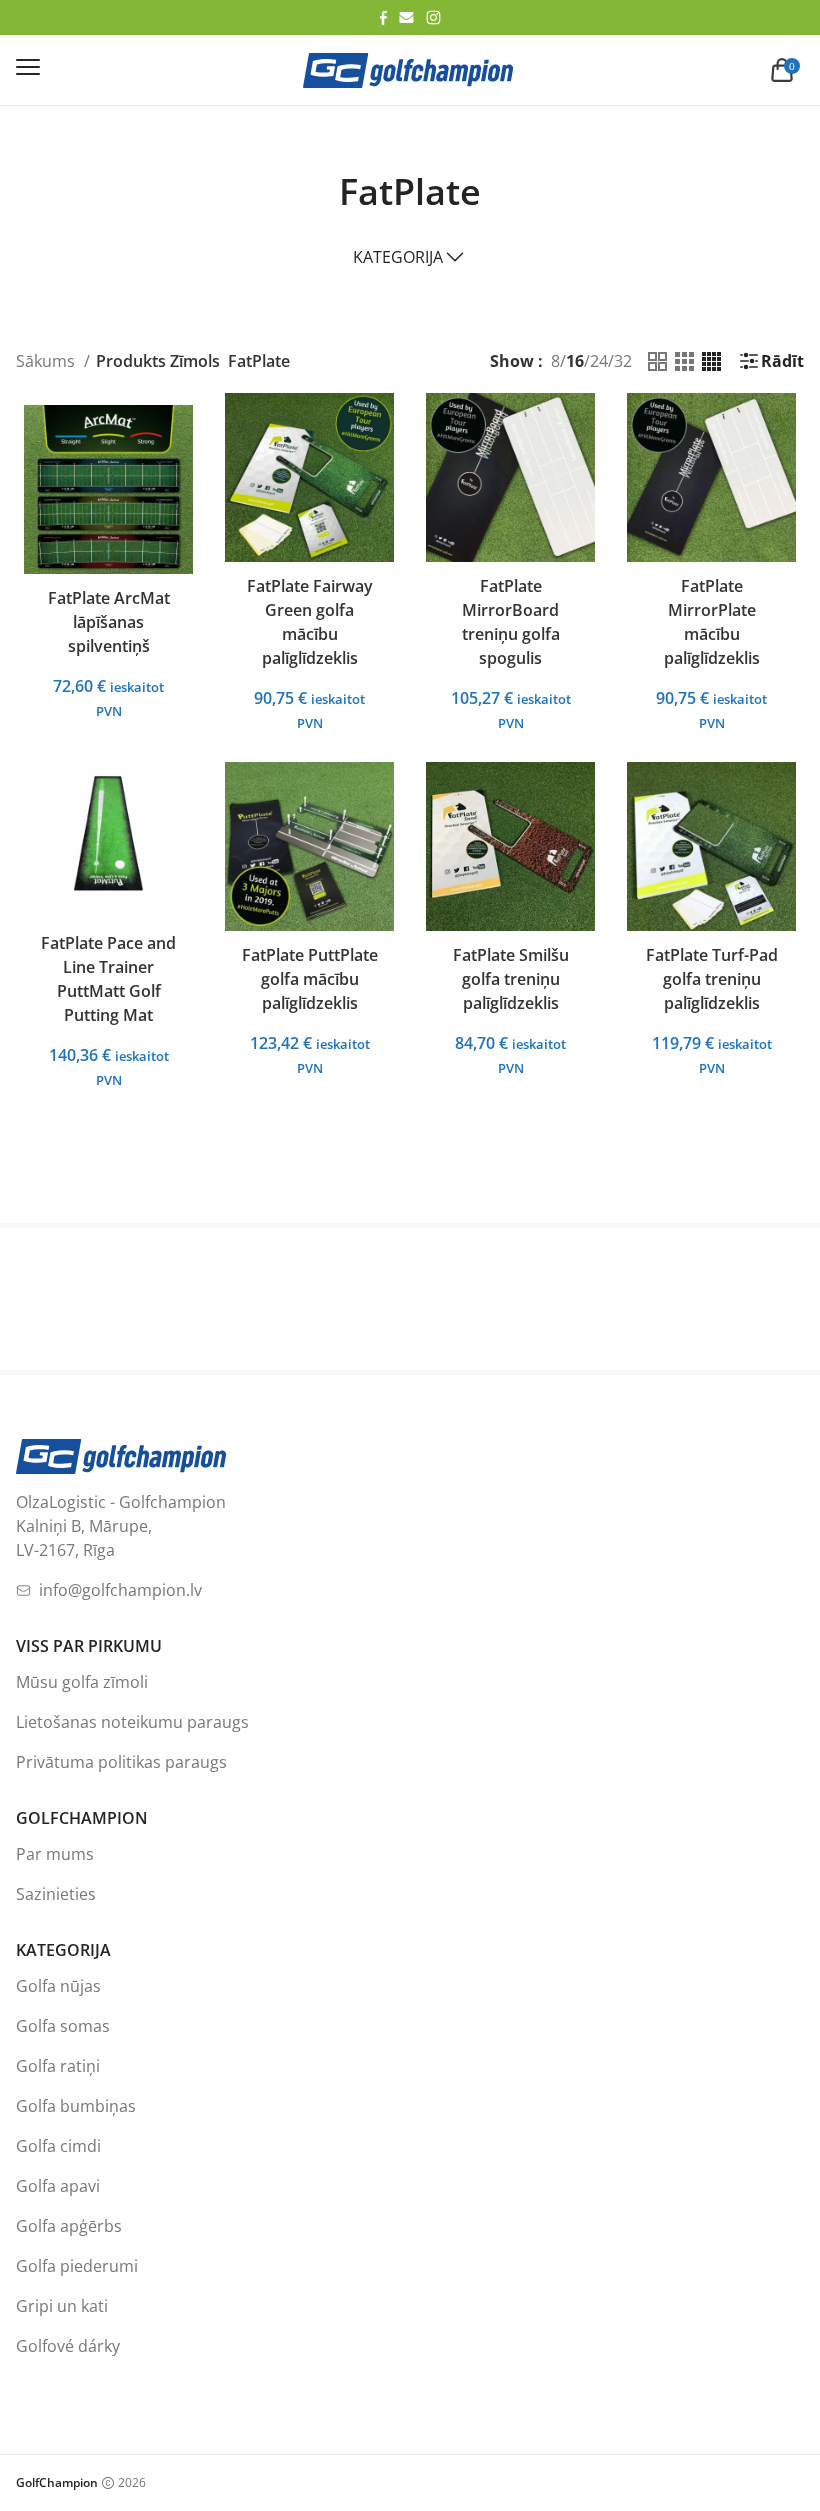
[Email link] (406, 17)
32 (623, 361)
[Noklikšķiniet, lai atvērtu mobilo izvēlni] (28, 67)
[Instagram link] (433, 17)
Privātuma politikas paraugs (121, 1762)
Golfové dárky (68, 2346)
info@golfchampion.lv (120, 1590)
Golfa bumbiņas (76, 2106)
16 (575, 361)
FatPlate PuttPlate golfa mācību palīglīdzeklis (310, 979)
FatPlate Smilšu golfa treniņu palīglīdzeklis (511, 979)
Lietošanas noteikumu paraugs (132, 1722)
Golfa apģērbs (69, 2226)
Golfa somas (63, 2026)
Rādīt (782, 361)
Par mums (55, 1854)
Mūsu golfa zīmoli (82, 1682)
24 (599, 361)
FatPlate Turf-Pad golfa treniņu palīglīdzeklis (712, 979)
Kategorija (398, 257)
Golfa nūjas (58, 1986)
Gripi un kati (62, 2306)
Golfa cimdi (58, 2146)
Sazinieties (56, 1894)
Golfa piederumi (77, 2266)
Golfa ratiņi (58, 2066)
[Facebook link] (383, 18)
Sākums (47, 361)
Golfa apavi (58, 2186)
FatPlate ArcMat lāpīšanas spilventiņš (109, 622)
